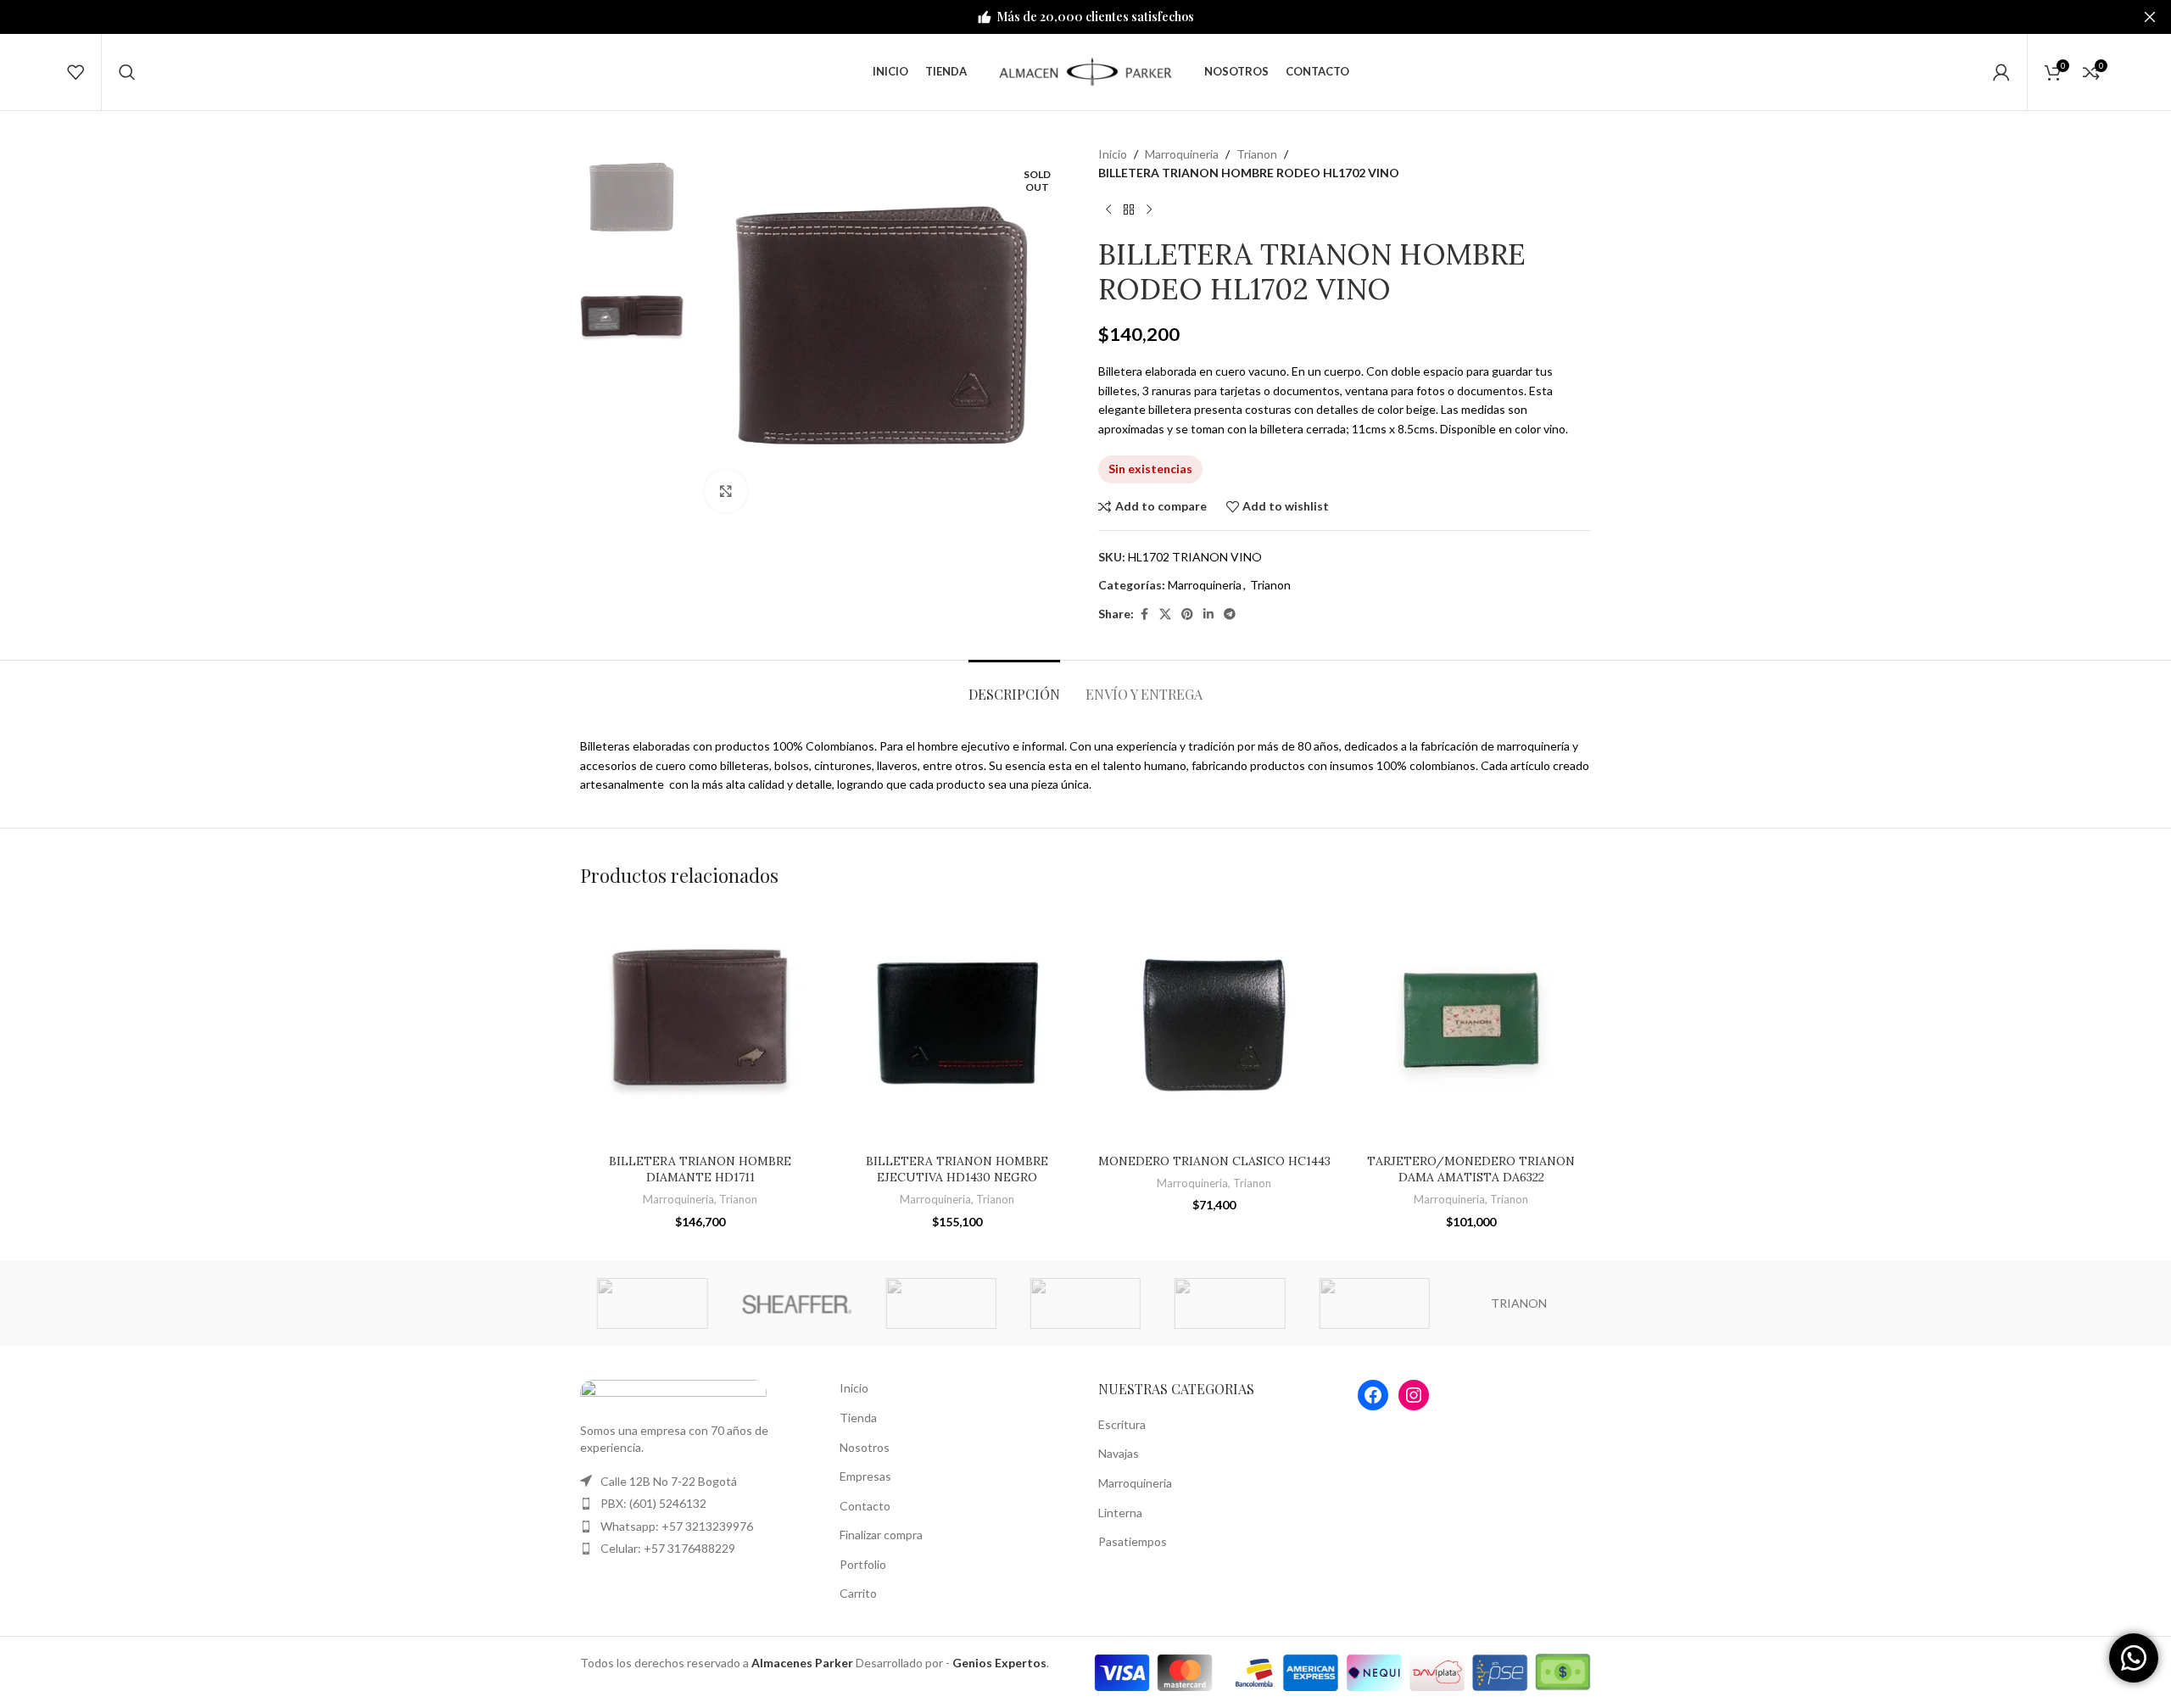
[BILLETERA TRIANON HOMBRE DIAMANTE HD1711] (700, 1025)
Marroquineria (1182, 154)
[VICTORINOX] (1374, 1303)
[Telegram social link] (1230, 614)
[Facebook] (1373, 1395)
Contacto (865, 1506)
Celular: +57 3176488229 (668, 1548)
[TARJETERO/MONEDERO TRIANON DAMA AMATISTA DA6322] (1471, 1025)
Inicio (1113, 154)
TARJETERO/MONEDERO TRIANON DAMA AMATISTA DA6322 (1471, 1169)
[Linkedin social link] (1208, 614)
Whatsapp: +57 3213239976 (677, 1526)
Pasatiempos (1133, 1541)
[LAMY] (652, 1303)
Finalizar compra (881, 1535)
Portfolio (863, 1564)
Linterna (1120, 1513)
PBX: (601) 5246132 (653, 1503)
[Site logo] (1085, 71)
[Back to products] (1129, 210)
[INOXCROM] (941, 1303)
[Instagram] (1414, 1395)
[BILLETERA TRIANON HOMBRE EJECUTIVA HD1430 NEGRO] (957, 1025)
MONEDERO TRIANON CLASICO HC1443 (1214, 1161)
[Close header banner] (2150, 17)
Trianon (1257, 154)
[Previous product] (1108, 210)
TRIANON (1519, 1303)
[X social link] (1165, 614)
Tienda (858, 1418)
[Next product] (1149, 210)
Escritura (1122, 1424)
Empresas (865, 1476)
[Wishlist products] (75, 72)
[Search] (127, 72)
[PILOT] (1230, 1303)
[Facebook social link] (1144, 614)
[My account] (2001, 72)
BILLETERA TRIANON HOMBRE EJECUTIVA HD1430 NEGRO (957, 1169)
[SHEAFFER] (796, 1303)
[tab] (1014, 686)
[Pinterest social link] (1187, 614)
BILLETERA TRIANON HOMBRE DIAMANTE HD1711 (700, 1169)
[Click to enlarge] (726, 491)
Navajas (1119, 1453)
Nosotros (865, 1447)
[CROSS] (1085, 1303)
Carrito (858, 1593)
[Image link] (673, 1391)
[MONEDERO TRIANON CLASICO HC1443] (1214, 1025)
